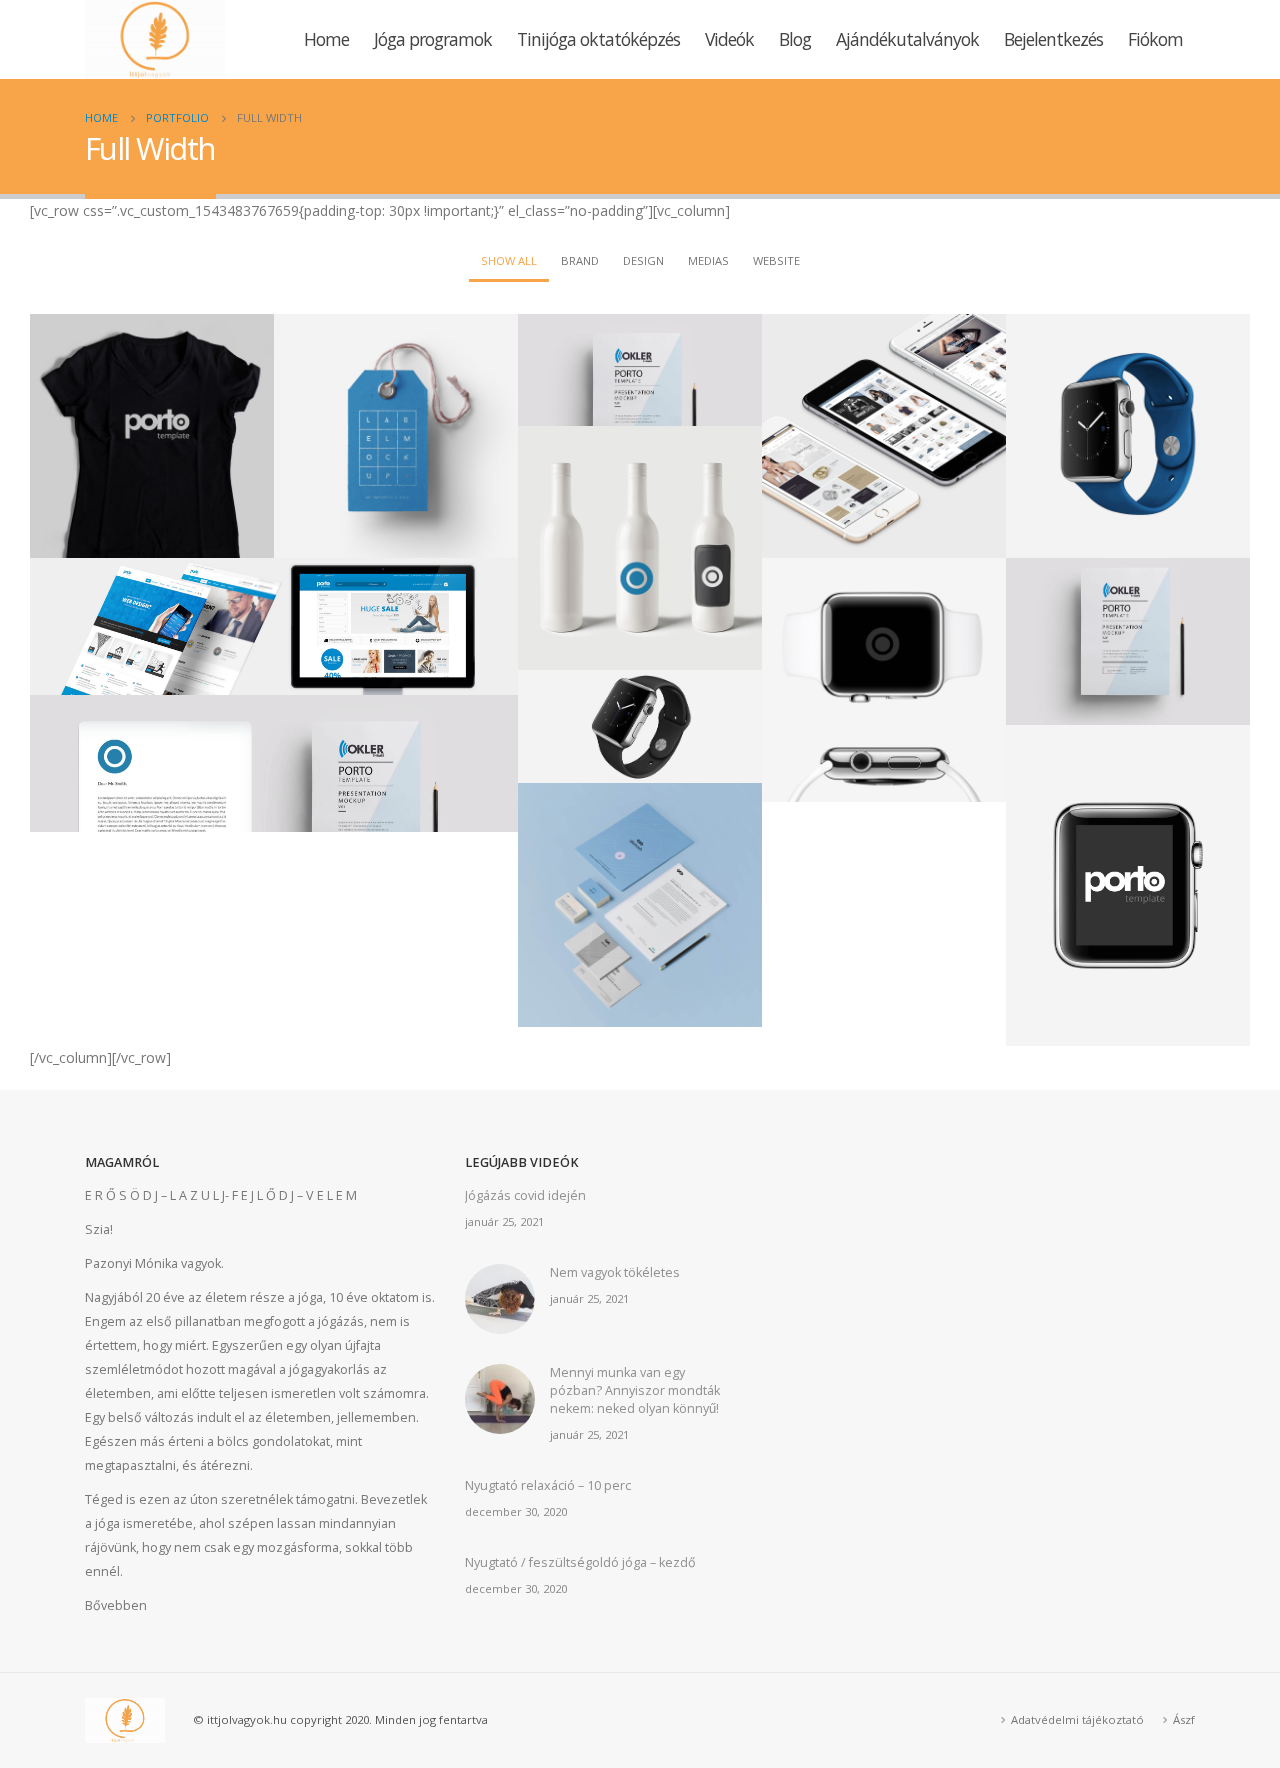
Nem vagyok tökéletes (615, 1272)
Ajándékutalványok (907, 39)
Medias (708, 260)
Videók (729, 39)
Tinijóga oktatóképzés (598, 39)
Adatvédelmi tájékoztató (1077, 1719)
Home (326, 39)
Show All (509, 260)
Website (776, 260)
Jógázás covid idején (525, 1195)
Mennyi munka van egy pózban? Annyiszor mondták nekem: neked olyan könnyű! (635, 1390)
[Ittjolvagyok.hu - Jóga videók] (155, 39)
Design (643, 260)
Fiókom (1155, 39)
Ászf (1184, 1719)
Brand (580, 260)
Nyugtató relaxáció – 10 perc (548, 1485)
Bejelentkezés (1053, 39)
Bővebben (116, 1605)
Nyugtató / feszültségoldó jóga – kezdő (580, 1562)
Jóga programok (433, 39)
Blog (795, 39)
